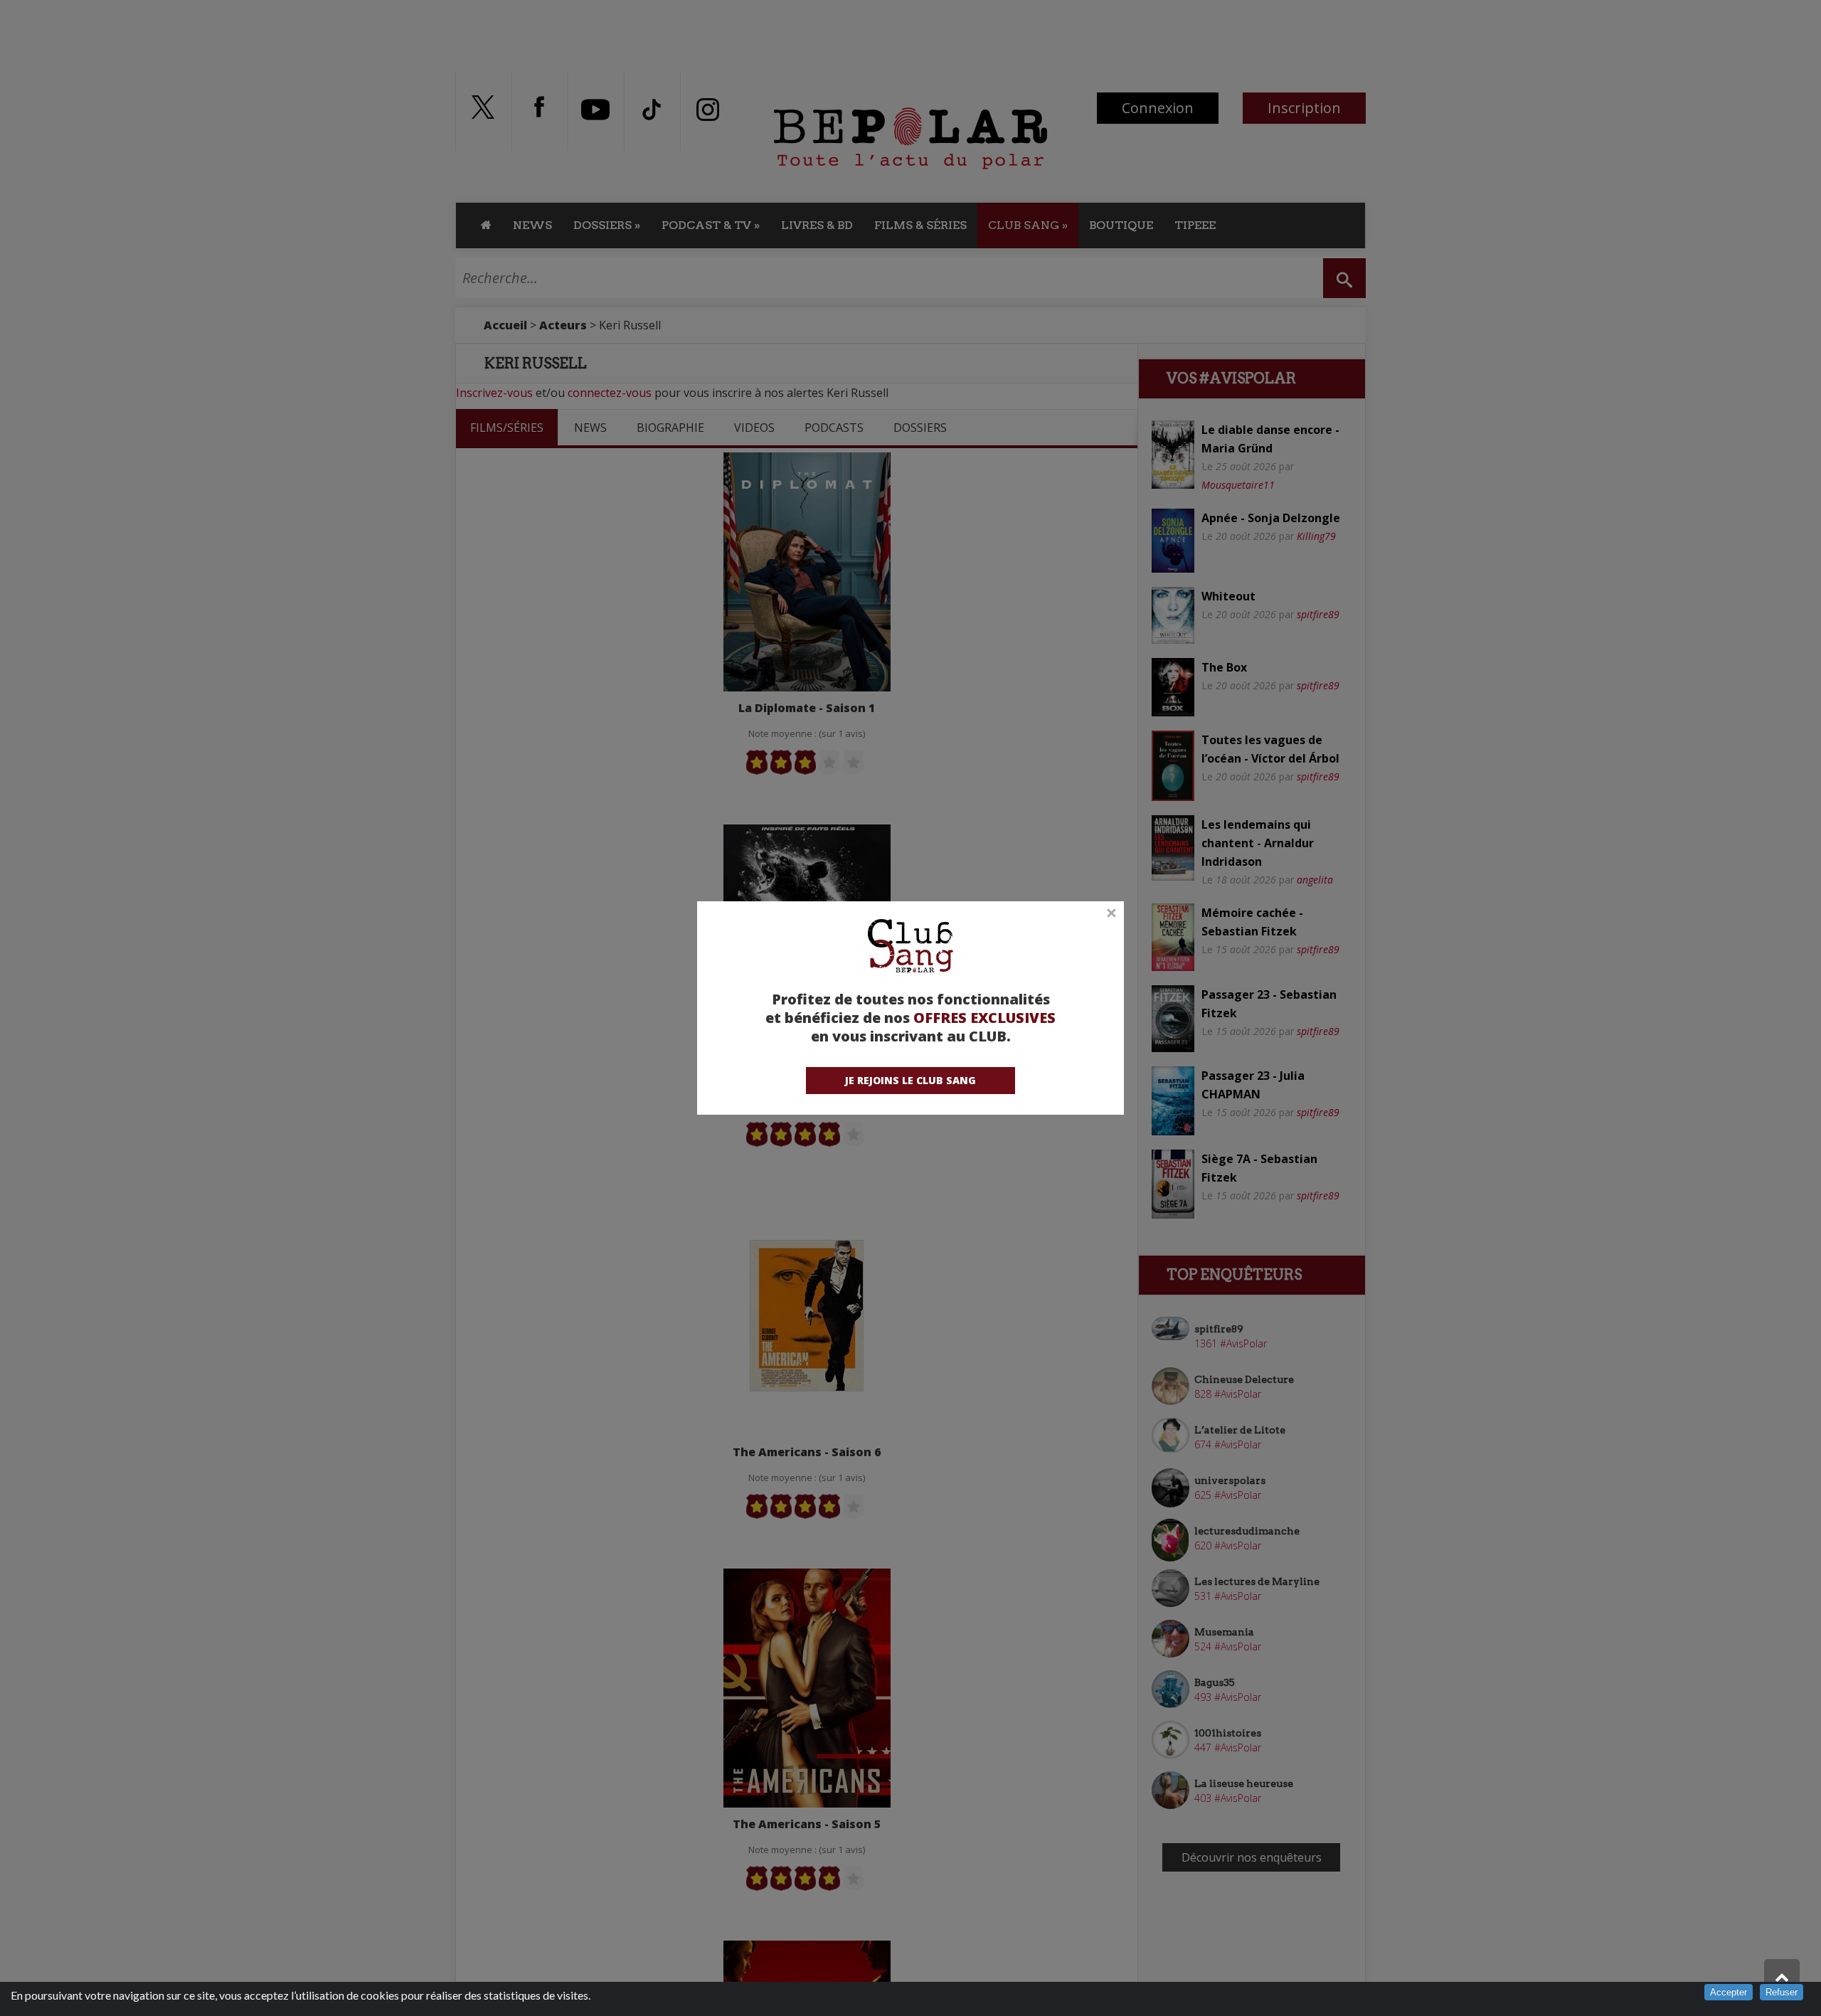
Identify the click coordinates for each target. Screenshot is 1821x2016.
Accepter (1729, 1992)
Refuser (1782, 1992)
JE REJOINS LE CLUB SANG (910, 1080)
